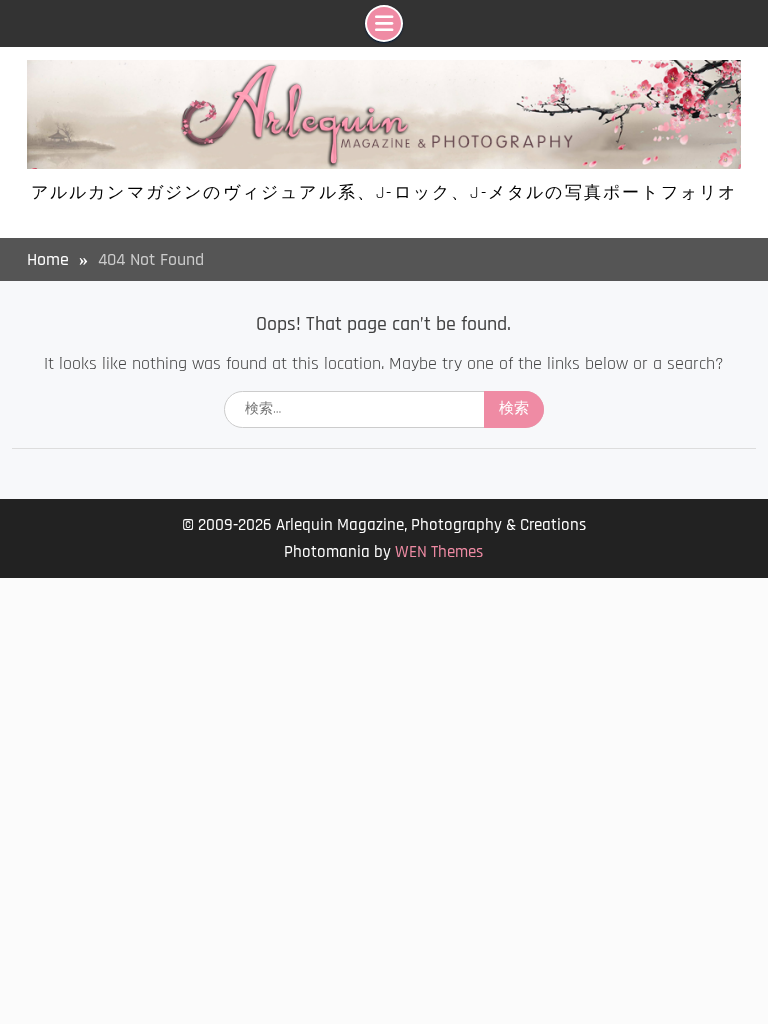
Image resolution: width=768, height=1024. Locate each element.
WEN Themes (439, 552)
